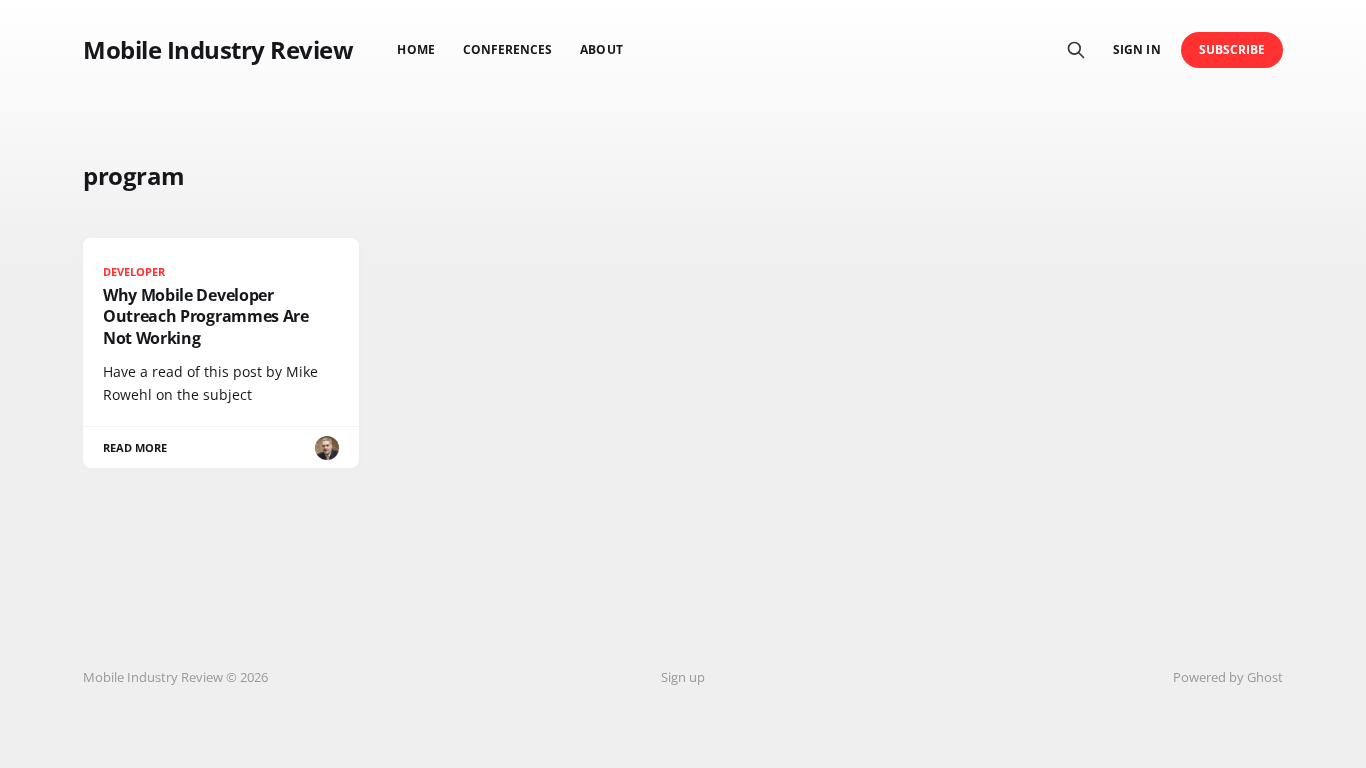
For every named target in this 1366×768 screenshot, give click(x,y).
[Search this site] (1076, 50)
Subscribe (1232, 49)
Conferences (508, 49)
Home (415, 49)
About (601, 49)
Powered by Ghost (1228, 677)
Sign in (1136, 49)
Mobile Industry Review (218, 50)
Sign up (683, 677)
